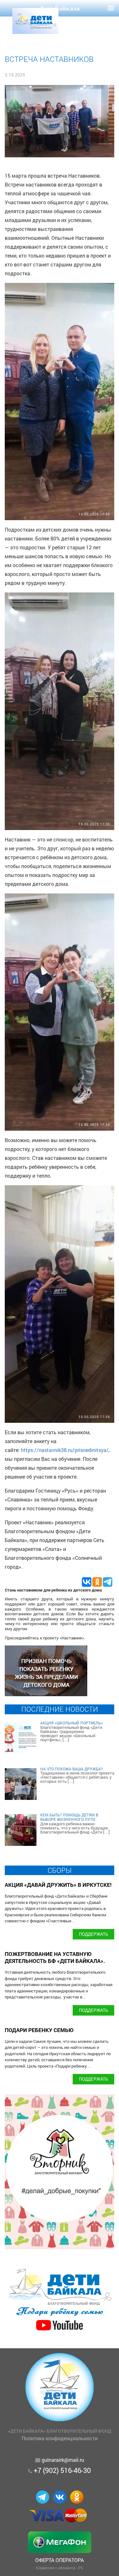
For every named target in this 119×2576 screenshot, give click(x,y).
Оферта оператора (60, 2560)
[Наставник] (46, 1694)
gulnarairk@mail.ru (63, 2460)
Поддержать (94, 1934)
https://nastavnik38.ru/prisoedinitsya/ (65, 1450)
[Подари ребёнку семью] (60, 2331)
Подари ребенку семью (39, 2030)
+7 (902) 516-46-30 (62, 2470)
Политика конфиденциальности (60, 2438)
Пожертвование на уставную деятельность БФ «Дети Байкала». (55, 1957)
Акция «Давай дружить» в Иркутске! (58, 1885)
